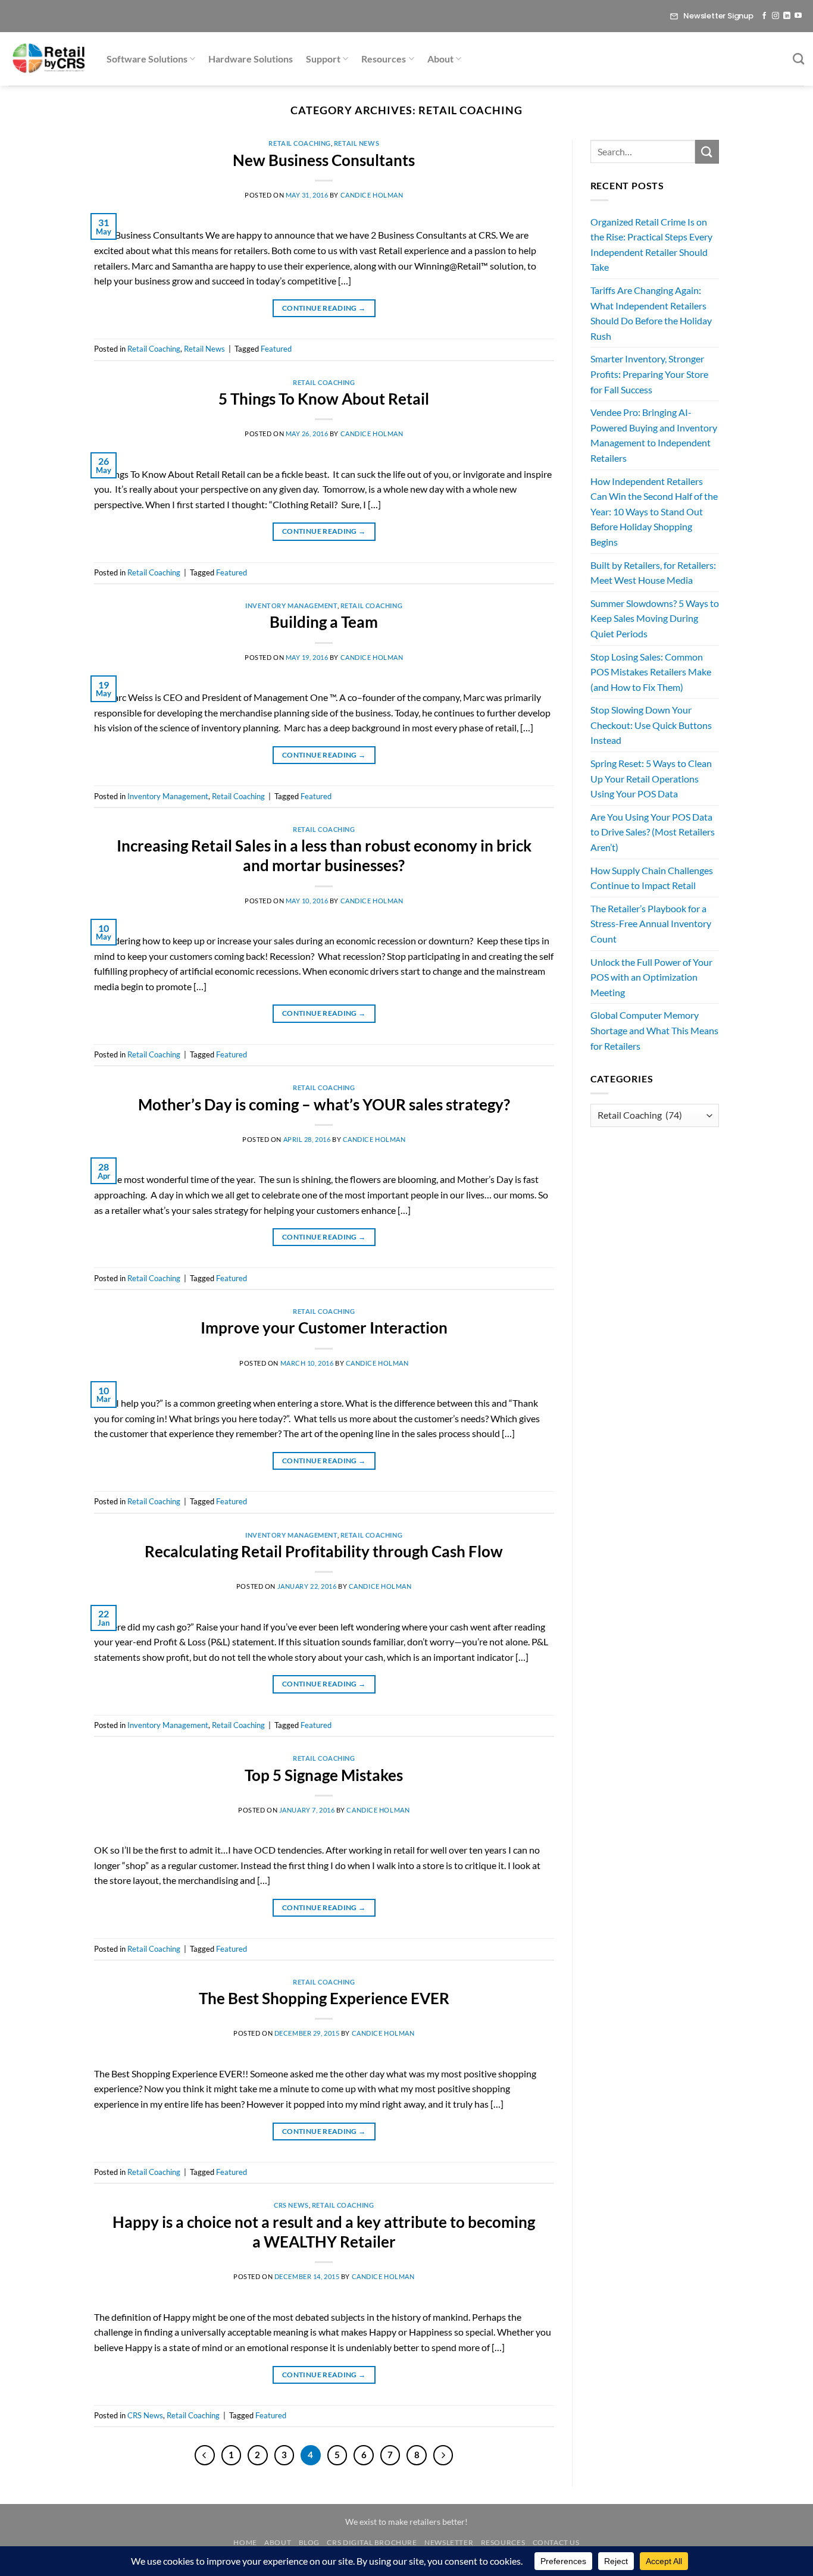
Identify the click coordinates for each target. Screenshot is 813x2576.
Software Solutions (147, 59)
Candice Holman (372, 195)
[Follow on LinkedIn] (787, 16)
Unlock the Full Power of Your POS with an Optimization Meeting (651, 977)
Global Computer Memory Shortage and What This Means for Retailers (654, 1030)
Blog (309, 2542)
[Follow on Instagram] (776, 16)
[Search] (798, 59)
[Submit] (707, 151)
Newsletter (449, 2542)
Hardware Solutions (251, 59)
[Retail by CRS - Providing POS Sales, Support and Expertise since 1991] (49, 59)
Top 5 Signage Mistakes (324, 1775)
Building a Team (324, 622)
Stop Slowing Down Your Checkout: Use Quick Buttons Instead (651, 725)
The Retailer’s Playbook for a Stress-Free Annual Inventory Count (651, 924)
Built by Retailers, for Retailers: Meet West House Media (653, 573)
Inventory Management (291, 605)
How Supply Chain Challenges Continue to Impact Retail (652, 878)
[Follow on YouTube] (798, 16)
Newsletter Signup (718, 16)
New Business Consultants (324, 160)
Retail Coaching (299, 143)
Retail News (357, 143)
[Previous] (205, 2455)
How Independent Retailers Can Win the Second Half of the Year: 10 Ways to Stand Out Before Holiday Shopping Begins (654, 511)
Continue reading (324, 308)
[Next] (443, 2455)
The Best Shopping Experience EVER (324, 1998)
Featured (276, 349)
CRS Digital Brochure (372, 2542)
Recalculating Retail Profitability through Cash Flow (324, 1551)
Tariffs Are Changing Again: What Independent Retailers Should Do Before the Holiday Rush (651, 313)
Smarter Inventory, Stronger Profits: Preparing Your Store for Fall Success (649, 374)
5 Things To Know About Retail (324, 399)
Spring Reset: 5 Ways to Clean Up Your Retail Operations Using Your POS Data (651, 778)
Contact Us (556, 2542)
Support (323, 59)
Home (245, 2542)
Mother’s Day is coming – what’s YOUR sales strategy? (324, 1104)
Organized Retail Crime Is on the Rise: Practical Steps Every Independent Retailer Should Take (651, 245)
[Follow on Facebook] (764, 16)
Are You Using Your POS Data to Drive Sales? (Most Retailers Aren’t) (653, 832)
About (440, 59)
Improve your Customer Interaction (324, 1328)
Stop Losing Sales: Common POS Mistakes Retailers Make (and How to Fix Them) (651, 672)
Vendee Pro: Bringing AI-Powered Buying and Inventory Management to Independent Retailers (654, 435)
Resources (384, 59)
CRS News (291, 2205)
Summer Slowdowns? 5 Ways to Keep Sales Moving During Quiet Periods (655, 618)
